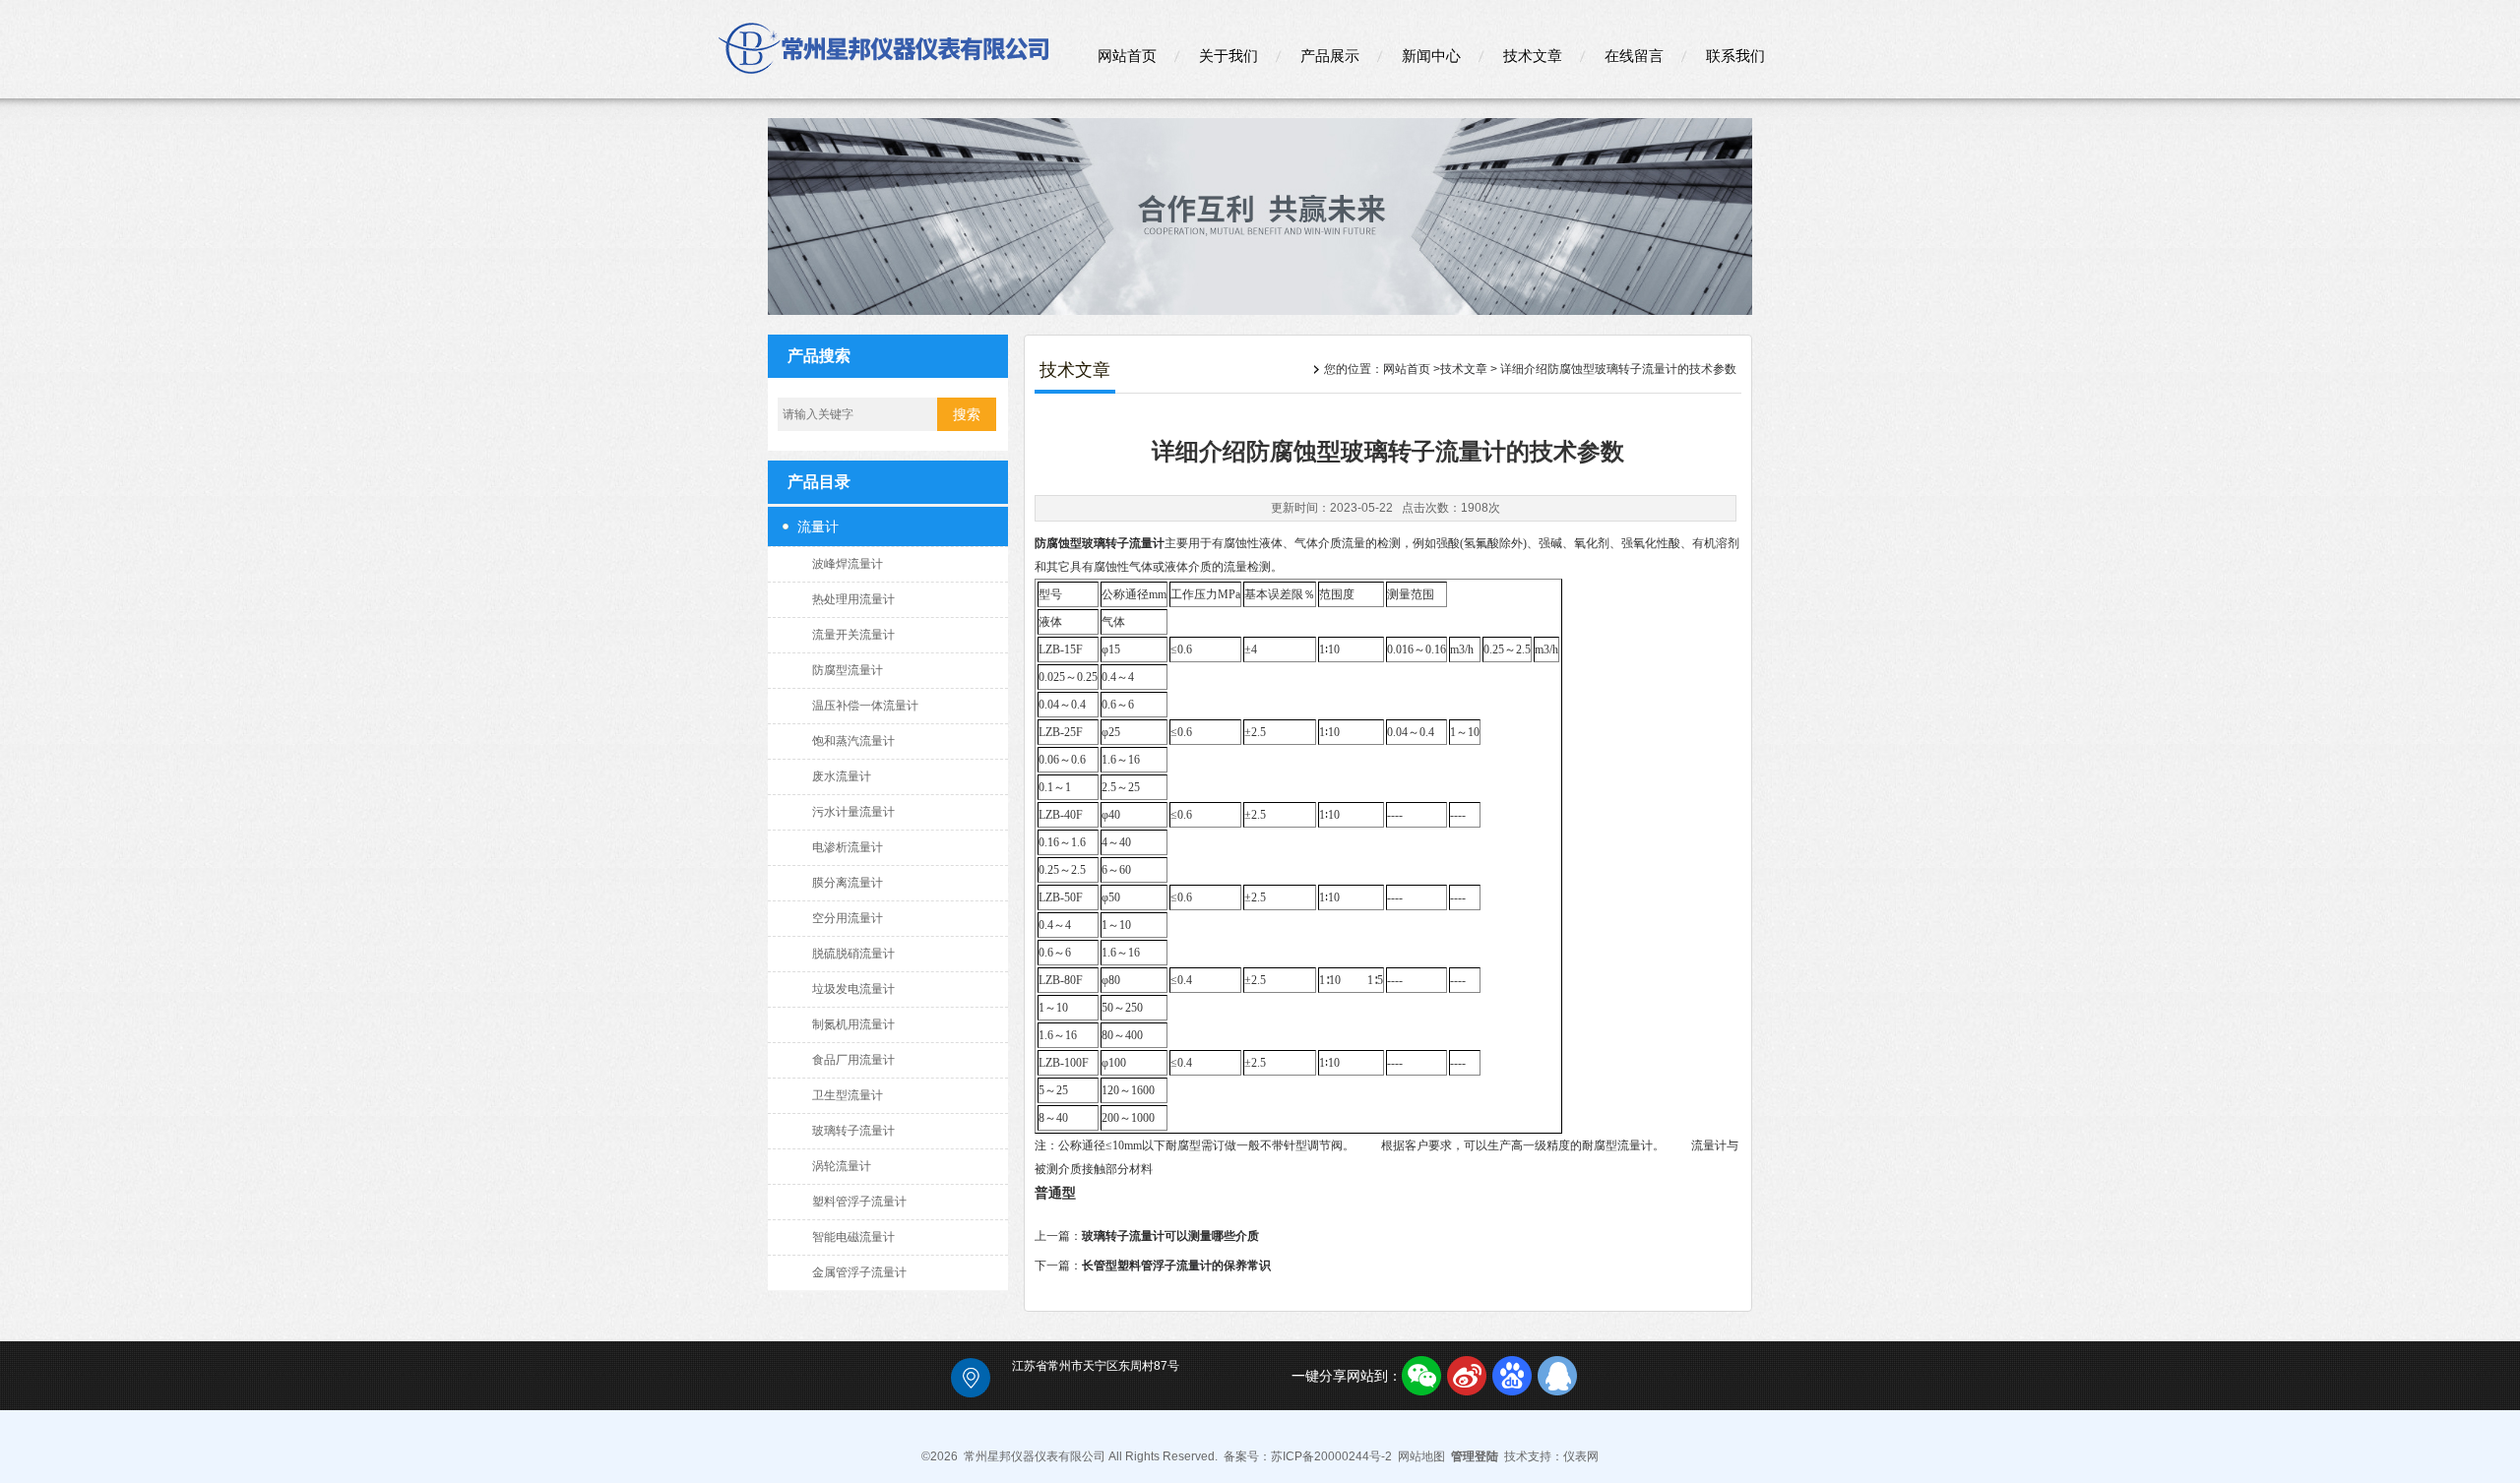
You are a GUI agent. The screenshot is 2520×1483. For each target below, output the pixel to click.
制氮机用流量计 (853, 1024)
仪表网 (1581, 1456)
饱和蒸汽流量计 (853, 741)
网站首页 (1127, 56)
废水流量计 (842, 776)
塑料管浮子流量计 (859, 1202)
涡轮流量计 (842, 1166)
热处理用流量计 (853, 599)
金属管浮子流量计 (859, 1272)
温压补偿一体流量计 (865, 706)
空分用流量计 (848, 918)
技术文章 (1533, 56)
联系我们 (1735, 56)
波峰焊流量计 (848, 564)
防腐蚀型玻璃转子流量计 (1100, 543)
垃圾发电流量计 (853, 989)
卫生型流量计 (848, 1095)
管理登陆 (1475, 1456)
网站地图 (1421, 1456)
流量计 (818, 526)
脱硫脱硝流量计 (853, 954)
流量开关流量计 (853, 635)
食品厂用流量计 (853, 1060)
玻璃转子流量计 (853, 1131)
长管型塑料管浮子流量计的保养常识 (1176, 1266)
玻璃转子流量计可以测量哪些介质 (1170, 1236)
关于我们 (1228, 56)
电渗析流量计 (848, 847)
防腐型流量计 (848, 670)
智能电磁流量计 (853, 1237)
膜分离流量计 (848, 883)
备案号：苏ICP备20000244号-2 (1308, 1456)
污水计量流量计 (853, 812)
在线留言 (1634, 56)
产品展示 (1330, 56)
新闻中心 (1431, 56)
